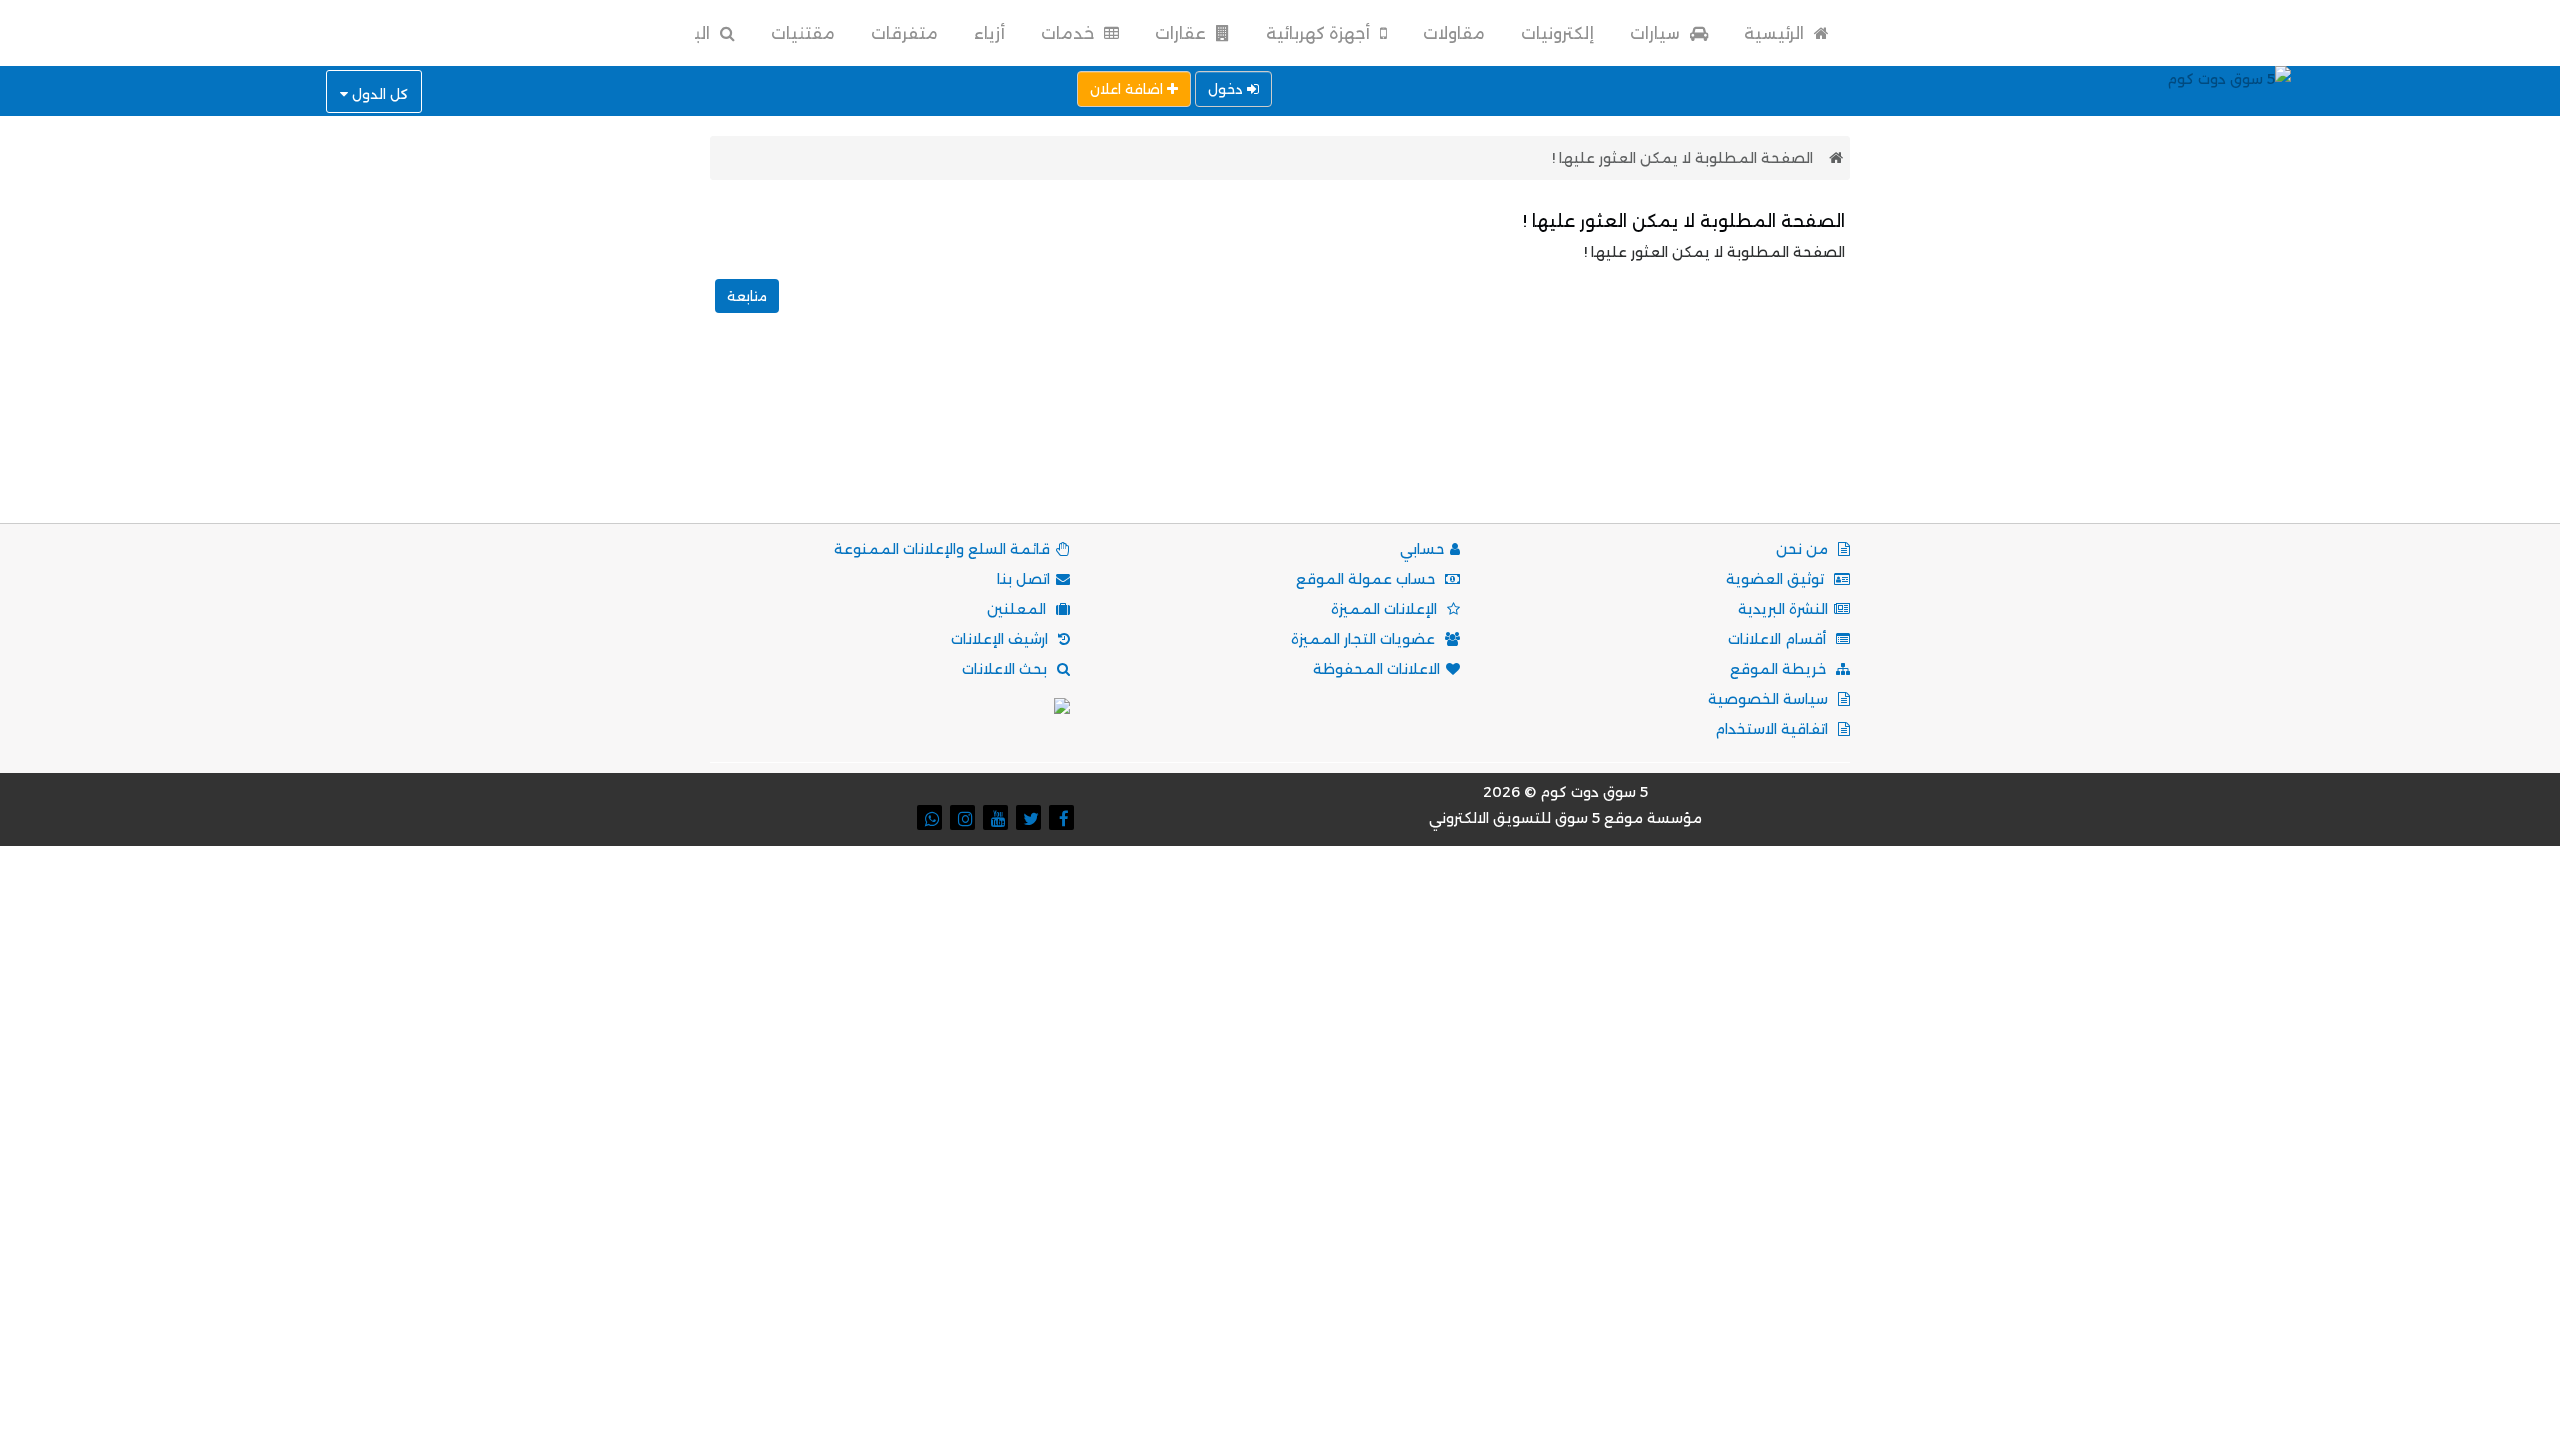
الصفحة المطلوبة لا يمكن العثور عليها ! (1682, 158)
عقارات (1182, 33)
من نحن (1804, 549)
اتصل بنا (1023, 579)
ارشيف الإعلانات (1001, 639)
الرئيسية (1776, 33)
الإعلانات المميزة (1386, 609)
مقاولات (1454, 33)
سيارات (1657, 33)
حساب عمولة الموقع (1367, 579)
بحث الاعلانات (1006, 669)
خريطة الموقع (1780, 669)
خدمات (1069, 33)
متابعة (747, 296)
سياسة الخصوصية (1770, 699)
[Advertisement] (1280, 440)
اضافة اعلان (1128, 89)
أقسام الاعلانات (1779, 639)
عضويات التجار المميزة (1365, 639)
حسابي (1422, 549)
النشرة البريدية (1783, 609)
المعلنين (1018, 609)
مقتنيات (803, 33)
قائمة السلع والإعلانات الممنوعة (942, 549)
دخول (1227, 89)
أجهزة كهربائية (1320, 33)
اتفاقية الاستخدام (1773, 729)
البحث (688, 33)
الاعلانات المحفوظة (1376, 669)
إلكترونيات (1557, 33)
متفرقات (904, 33)
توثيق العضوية (1777, 579)
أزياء (989, 33)
